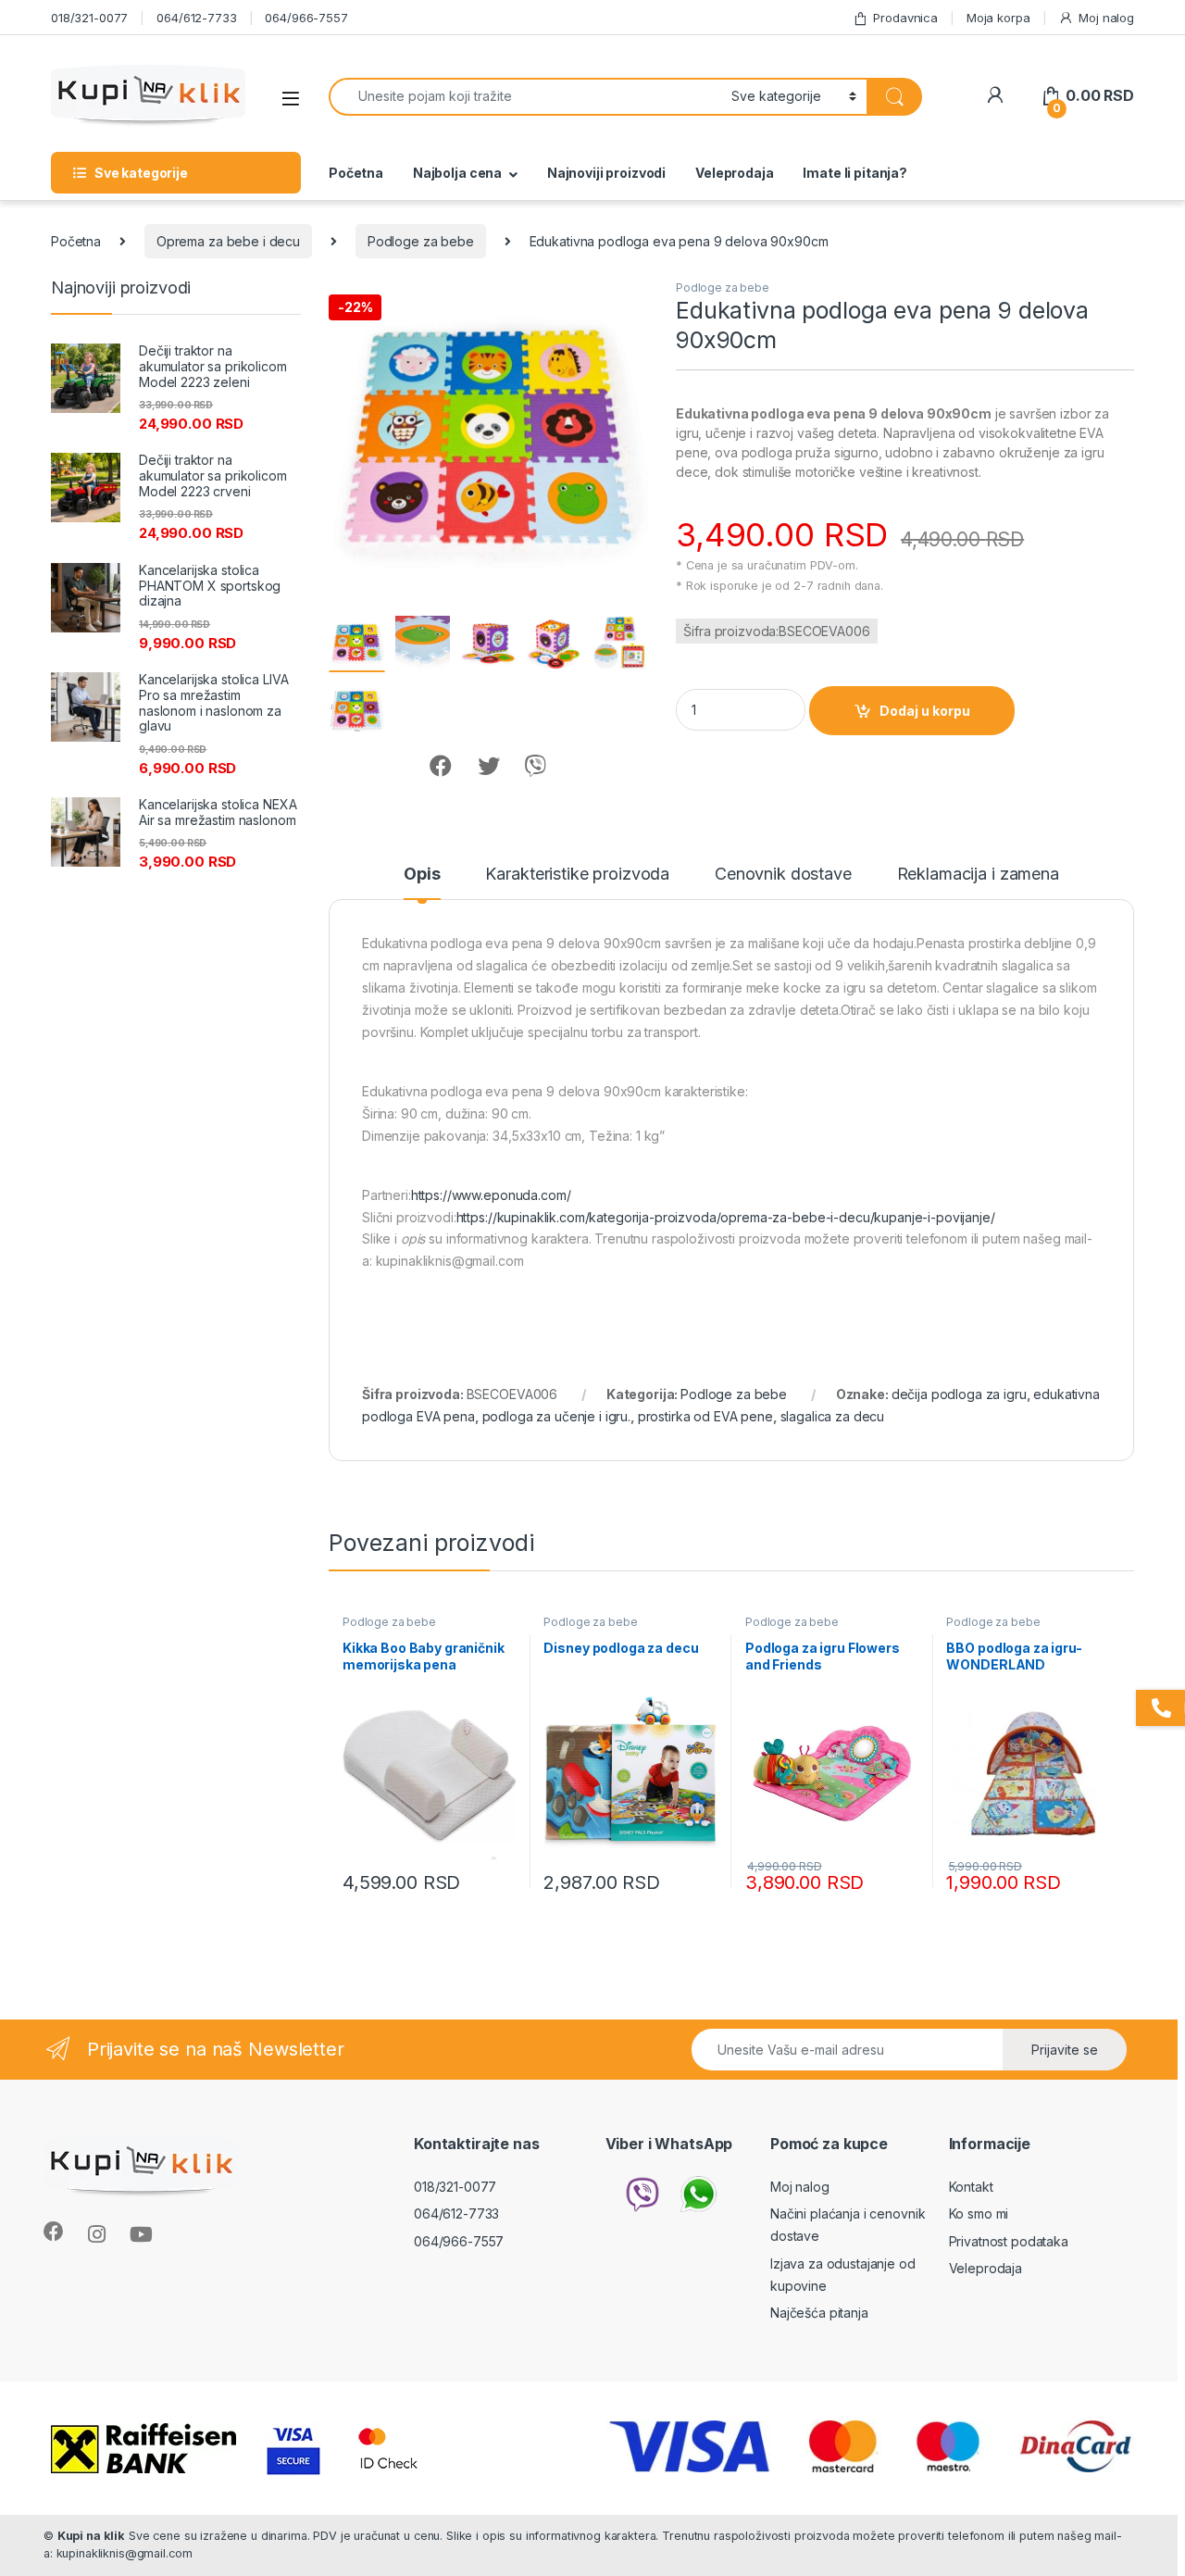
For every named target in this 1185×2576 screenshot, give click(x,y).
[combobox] (525, 97)
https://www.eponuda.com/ (491, 1195)
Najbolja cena (457, 173)
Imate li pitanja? (855, 173)
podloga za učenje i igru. (557, 1416)
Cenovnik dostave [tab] (783, 875)
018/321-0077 (89, 18)
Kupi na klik (91, 2536)
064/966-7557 (306, 18)
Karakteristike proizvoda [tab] (577, 875)
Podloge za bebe (421, 241)
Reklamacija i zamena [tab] (978, 875)
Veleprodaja (734, 173)
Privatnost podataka (1009, 2241)
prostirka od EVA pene (705, 1416)
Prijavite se (1065, 2050)
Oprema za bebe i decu (228, 241)
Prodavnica (905, 18)
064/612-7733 (196, 18)
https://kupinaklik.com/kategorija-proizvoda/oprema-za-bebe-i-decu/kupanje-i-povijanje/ (726, 1217)
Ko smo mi (979, 2213)
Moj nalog (1106, 18)
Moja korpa (998, 18)
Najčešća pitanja (819, 2313)
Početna (356, 173)
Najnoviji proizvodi (606, 173)
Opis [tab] (422, 875)
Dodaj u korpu (925, 711)
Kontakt (971, 2187)
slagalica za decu (833, 1416)
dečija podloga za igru (959, 1394)
